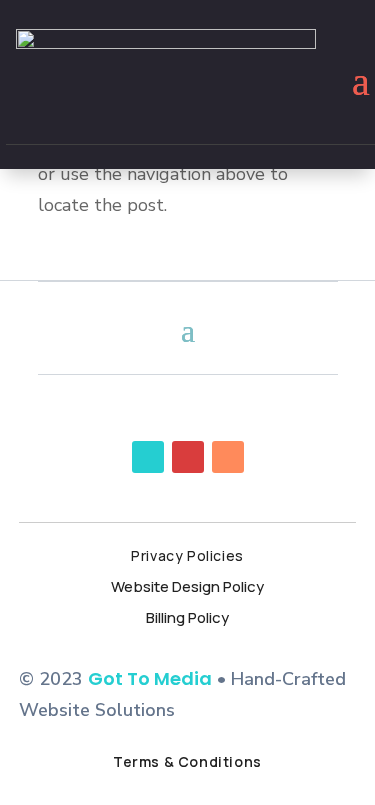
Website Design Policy (187, 586)
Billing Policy (187, 617)
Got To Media (150, 678)
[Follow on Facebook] (148, 457)
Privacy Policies (187, 555)
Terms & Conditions (187, 761)
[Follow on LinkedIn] (188, 457)
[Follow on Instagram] (228, 457)
